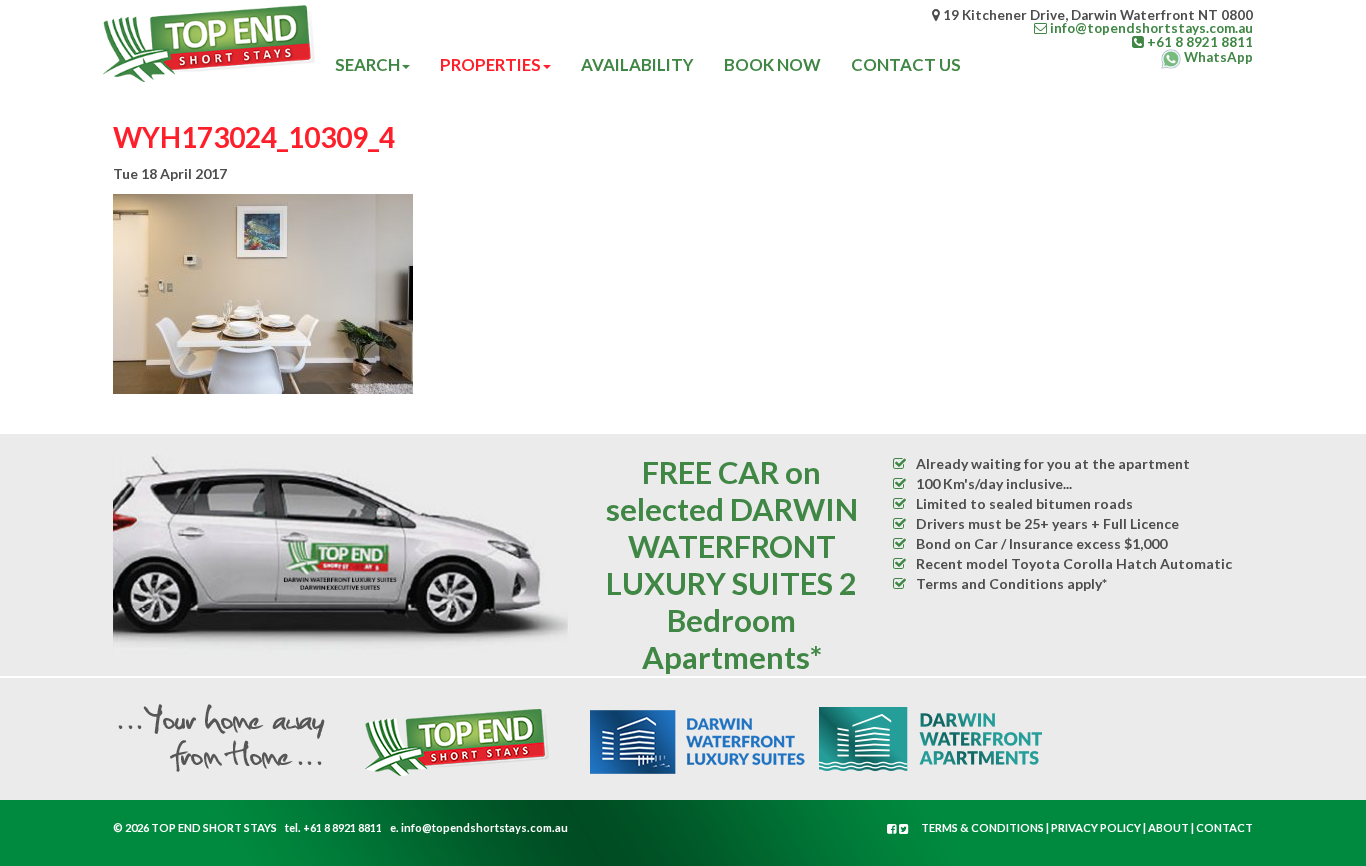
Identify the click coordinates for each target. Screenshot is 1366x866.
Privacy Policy (1096, 827)
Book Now (772, 64)
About (1168, 827)
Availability (637, 64)
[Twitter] (904, 828)
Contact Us (906, 64)
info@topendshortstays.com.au (484, 827)
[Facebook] (893, 828)
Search (367, 64)
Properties (490, 64)
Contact (1224, 827)
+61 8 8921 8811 (342, 827)
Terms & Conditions (982, 827)
